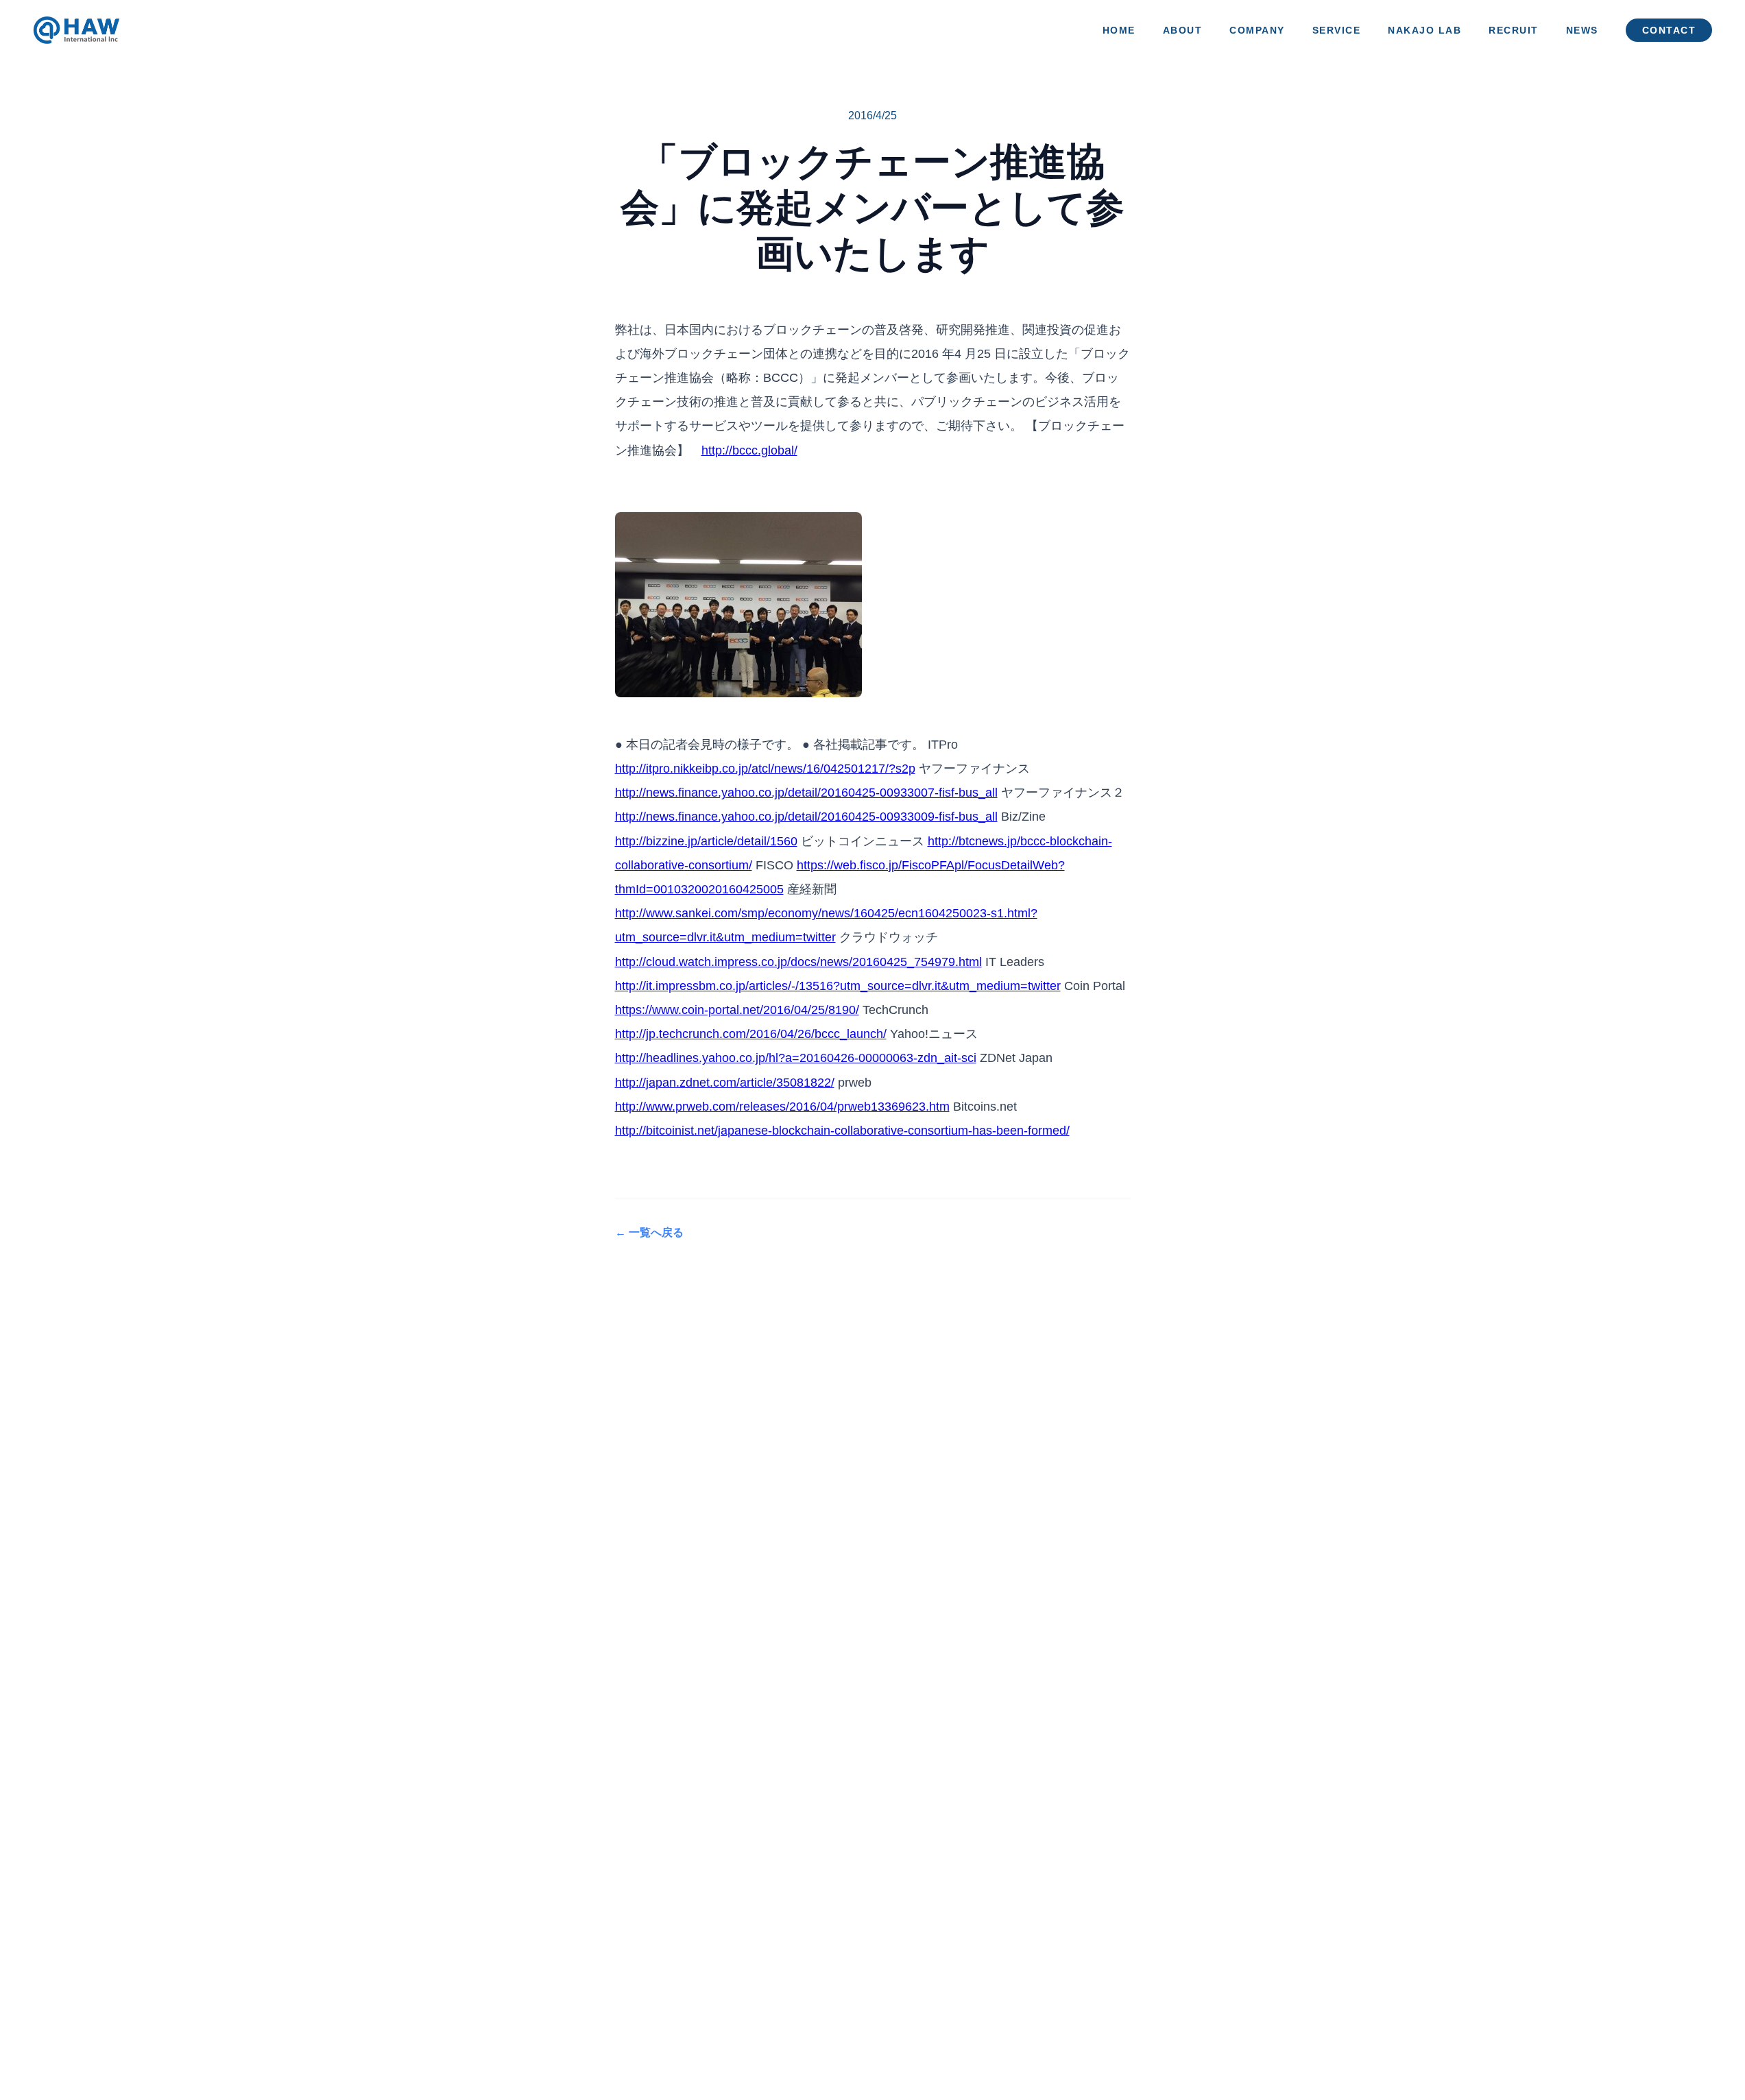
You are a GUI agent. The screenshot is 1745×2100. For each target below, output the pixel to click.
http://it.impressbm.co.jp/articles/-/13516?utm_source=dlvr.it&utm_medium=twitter (838, 986)
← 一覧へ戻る (649, 1232)
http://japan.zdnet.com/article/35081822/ (725, 1083)
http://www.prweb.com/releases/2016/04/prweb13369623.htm (782, 1107)
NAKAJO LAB (1424, 31)
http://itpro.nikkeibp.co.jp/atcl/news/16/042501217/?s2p (765, 769)
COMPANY (1257, 31)
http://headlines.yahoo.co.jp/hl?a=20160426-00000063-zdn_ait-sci (796, 1058)
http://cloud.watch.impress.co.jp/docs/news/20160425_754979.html (798, 962)
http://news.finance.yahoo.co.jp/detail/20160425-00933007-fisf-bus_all (806, 793)
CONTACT (1669, 31)
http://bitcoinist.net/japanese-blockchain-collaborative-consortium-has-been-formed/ (842, 1131)
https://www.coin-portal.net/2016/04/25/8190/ (737, 1010)
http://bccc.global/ (749, 450)
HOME (1119, 31)
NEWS (1582, 31)
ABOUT (1183, 31)
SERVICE (1337, 31)
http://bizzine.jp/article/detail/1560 (706, 841)
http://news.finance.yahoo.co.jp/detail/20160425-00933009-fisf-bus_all (806, 817)
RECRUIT (1514, 31)
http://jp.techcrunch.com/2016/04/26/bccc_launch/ (751, 1034)
